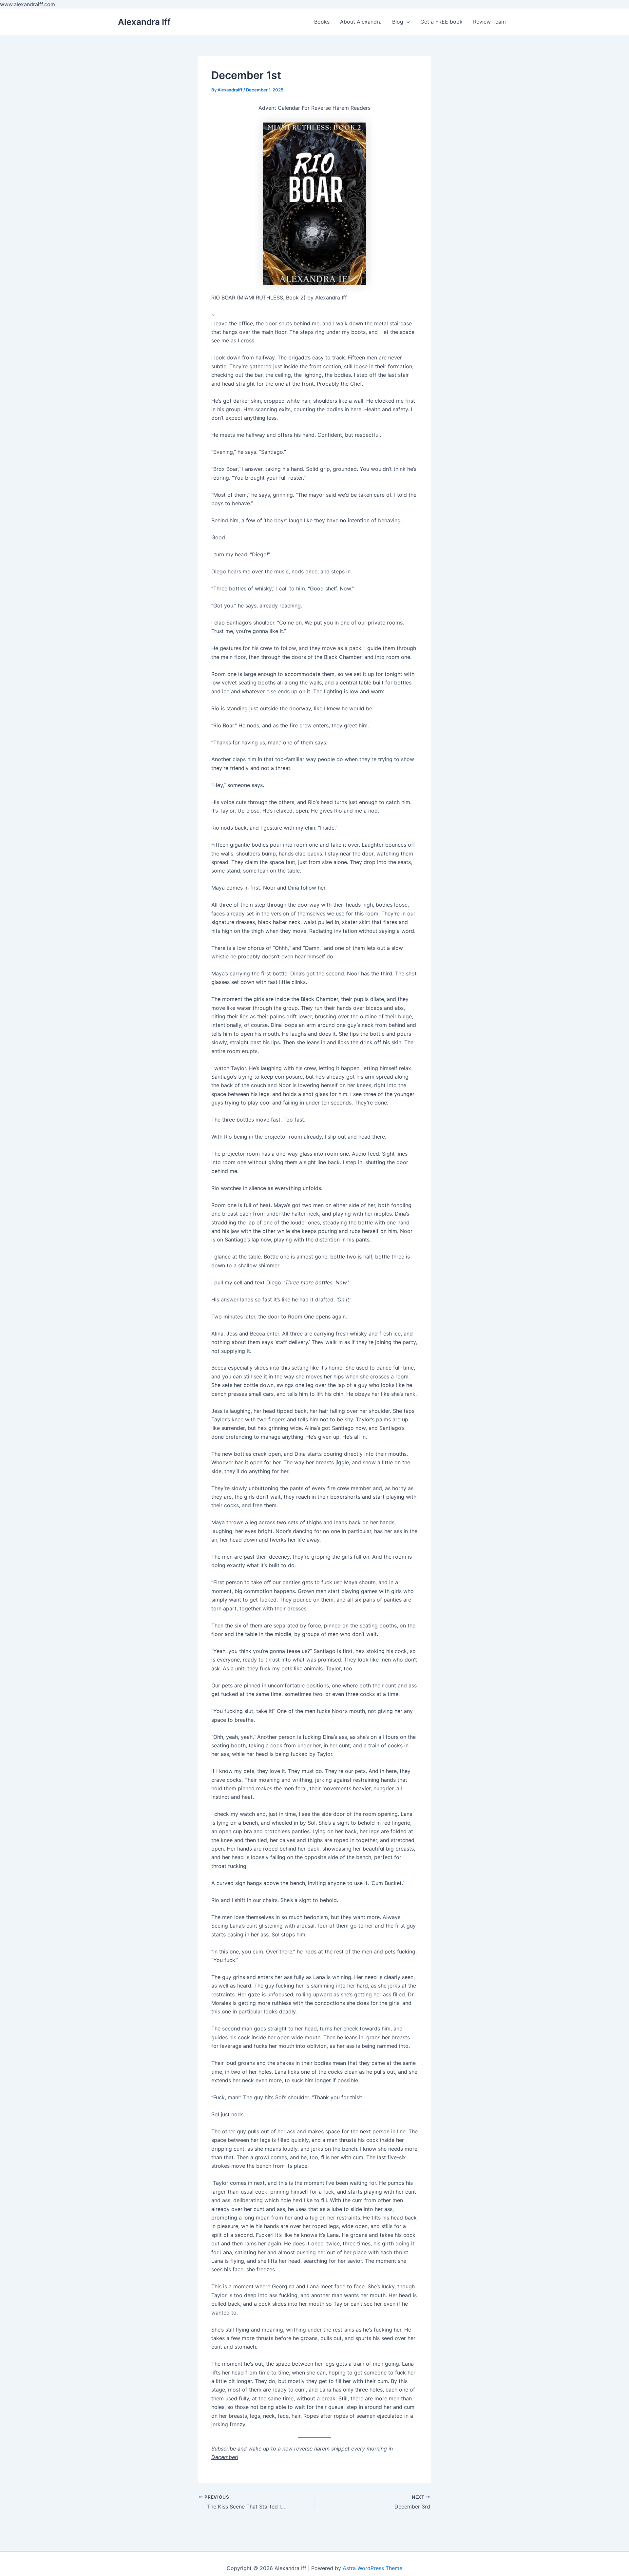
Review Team (489, 22)
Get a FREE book (441, 22)
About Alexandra (361, 22)
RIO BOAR (223, 298)
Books (322, 22)
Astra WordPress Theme (372, 2568)
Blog (398, 22)
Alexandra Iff (144, 22)
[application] (407, 22)
